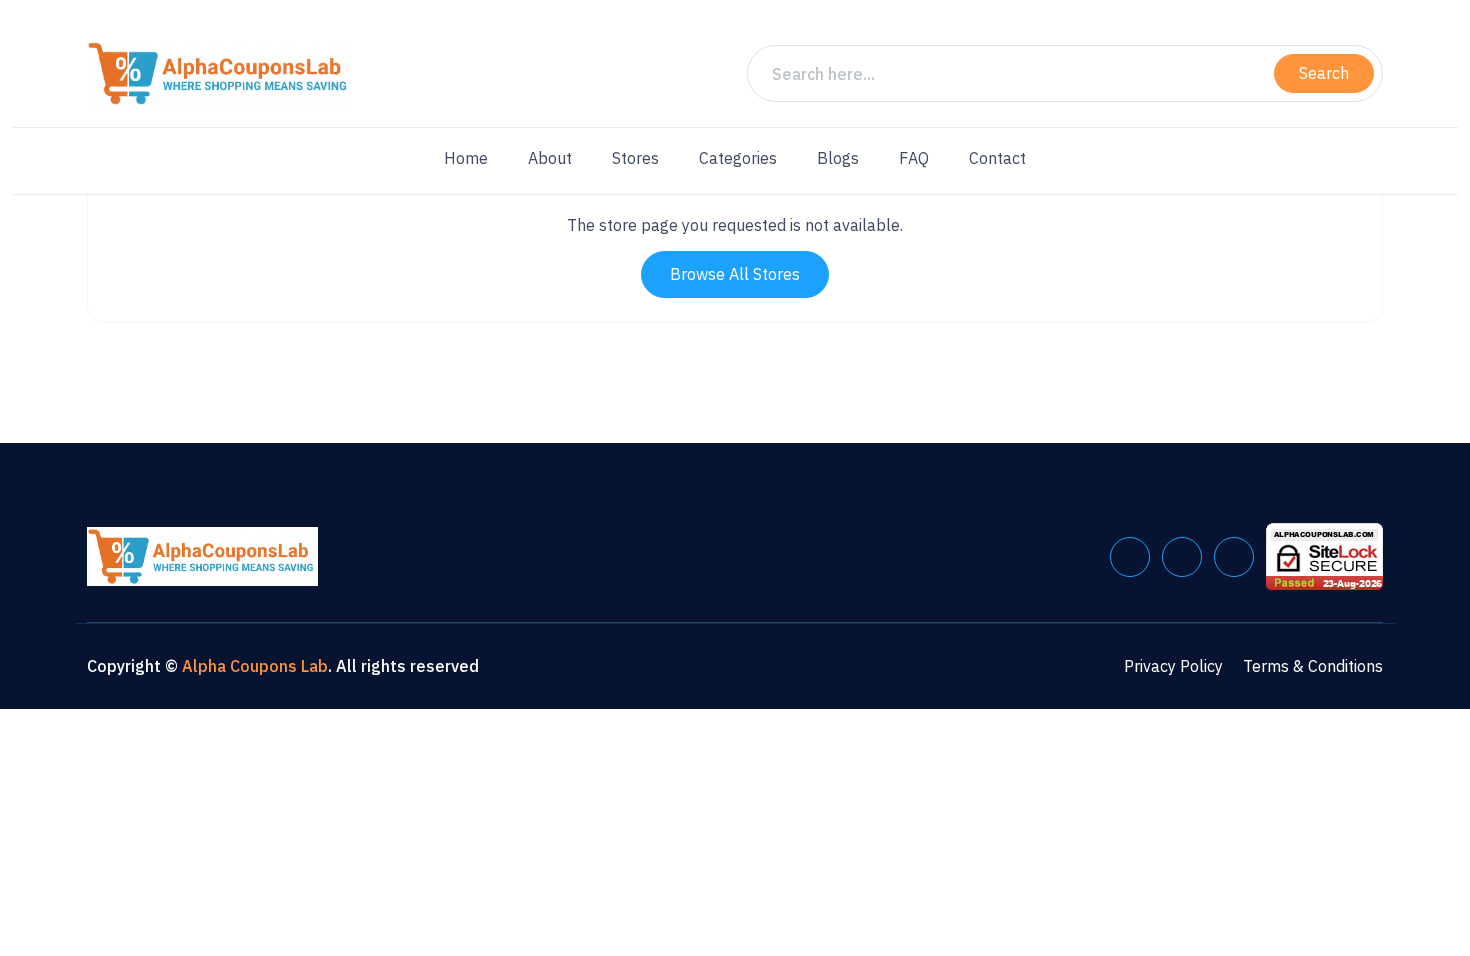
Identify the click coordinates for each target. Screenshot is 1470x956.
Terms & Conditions (1313, 666)
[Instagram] (1234, 557)
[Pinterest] (1182, 557)
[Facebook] (1130, 557)
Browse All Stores (735, 274)
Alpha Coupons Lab (255, 666)
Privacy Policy (1173, 666)
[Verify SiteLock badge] (1324, 555)
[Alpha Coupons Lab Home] (219, 73)
